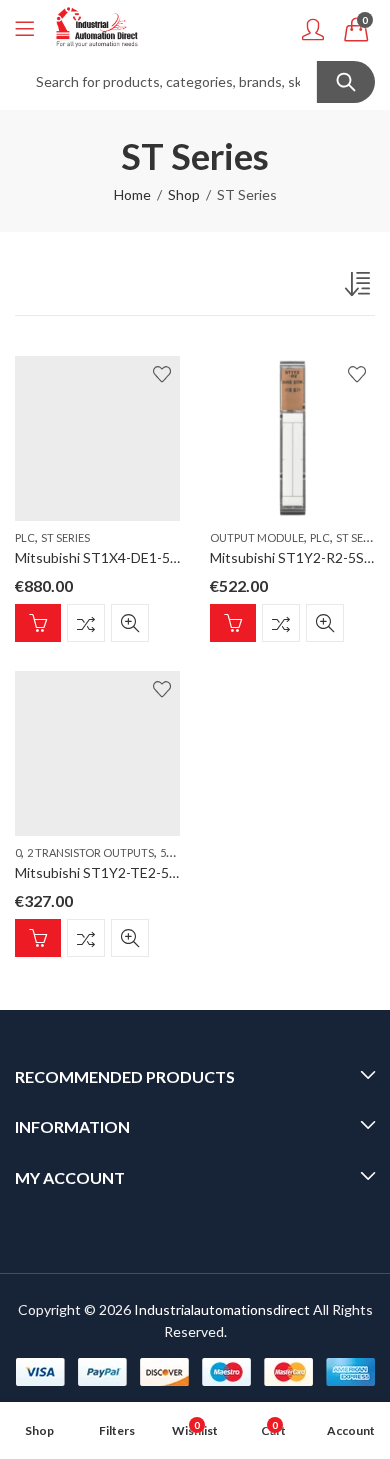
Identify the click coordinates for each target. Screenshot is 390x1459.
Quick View (130, 622)
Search (346, 82)
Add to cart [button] (38, 622)
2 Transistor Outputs (90, 852)
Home (132, 194)
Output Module (257, 537)
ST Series (65, 537)
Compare (86, 622)
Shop (184, 194)
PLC (25, 537)
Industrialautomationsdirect (222, 1309)
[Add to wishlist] (162, 374)
